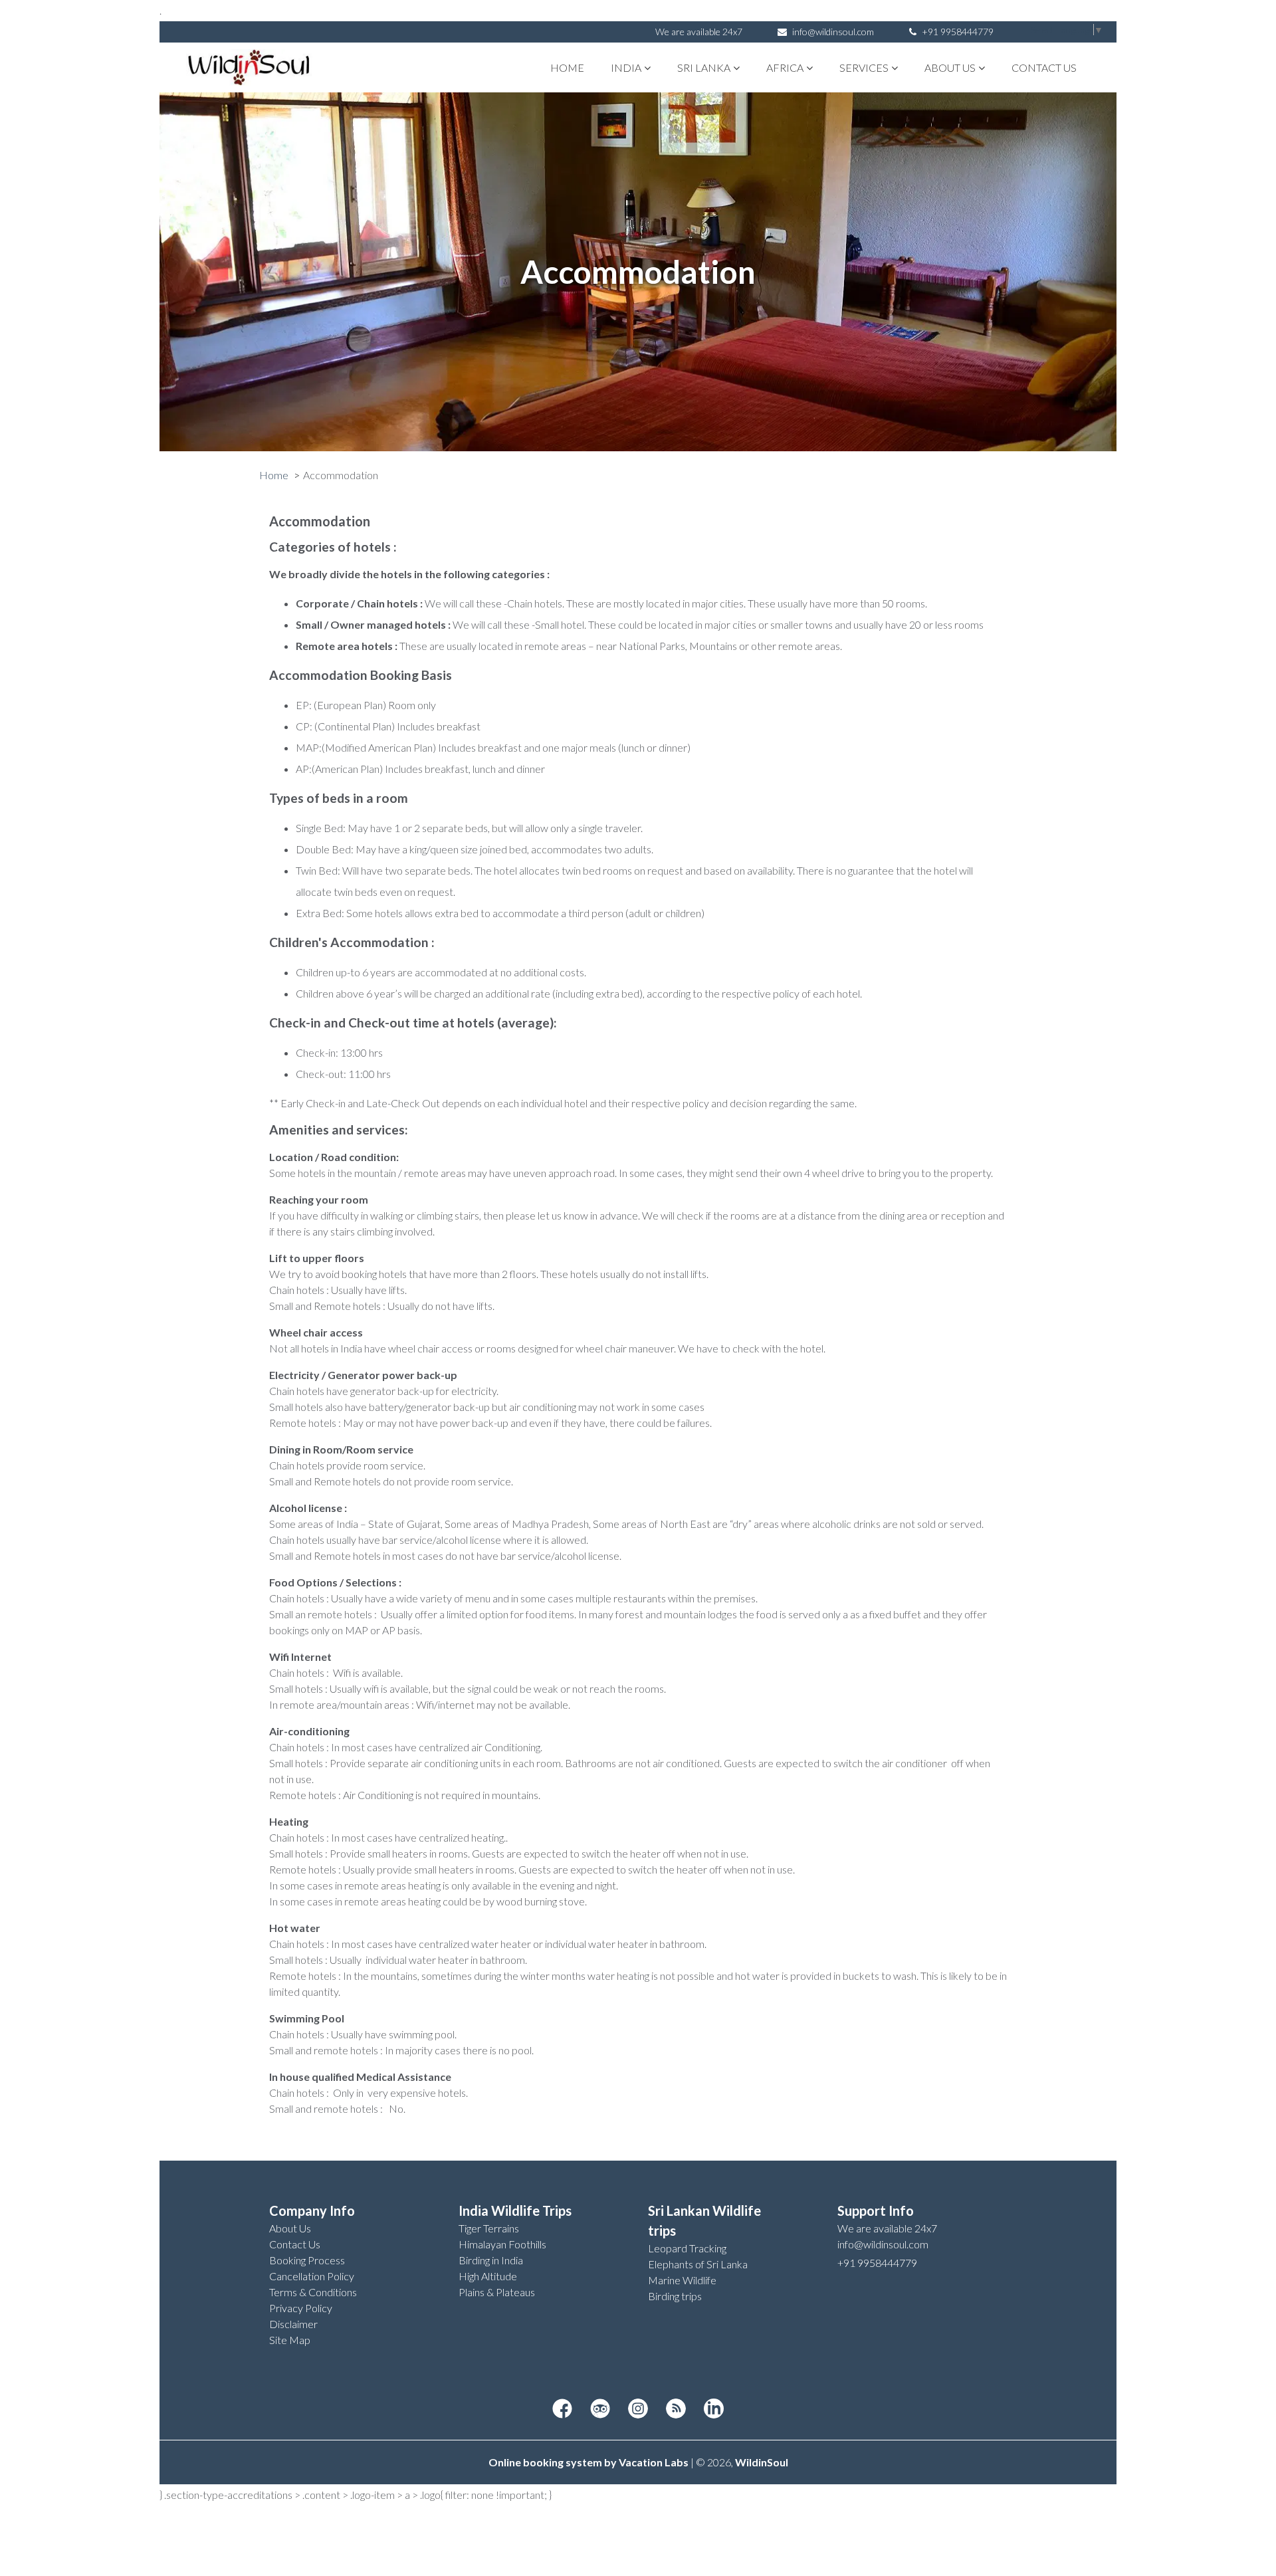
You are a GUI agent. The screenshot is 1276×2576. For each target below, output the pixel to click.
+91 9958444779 (957, 32)
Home (567, 67)
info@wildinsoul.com (833, 32)
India (626, 67)
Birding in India (491, 2260)
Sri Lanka (704, 67)
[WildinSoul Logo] (249, 67)
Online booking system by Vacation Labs (589, 2462)
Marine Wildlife (682, 2280)
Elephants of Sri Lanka (698, 2264)
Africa (785, 67)
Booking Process (307, 2260)
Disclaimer (293, 2324)
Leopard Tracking (687, 2248)
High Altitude (488, 2276)
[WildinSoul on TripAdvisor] (600, 2409)
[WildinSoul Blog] (676, 2409)
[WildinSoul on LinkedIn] (714, 2409)
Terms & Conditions (313, 2292)
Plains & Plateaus (497, 2292)
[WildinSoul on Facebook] (562, 2409)
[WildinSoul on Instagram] (638, 2409)
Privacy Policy (301, 2308)
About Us (950, 67)
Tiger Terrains (489, 2228)
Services (864, 67)
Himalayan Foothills (502, 2244)
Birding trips (675, 2296)
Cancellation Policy (312, 2276)
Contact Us (1044, 67)
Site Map (290, 2340)
